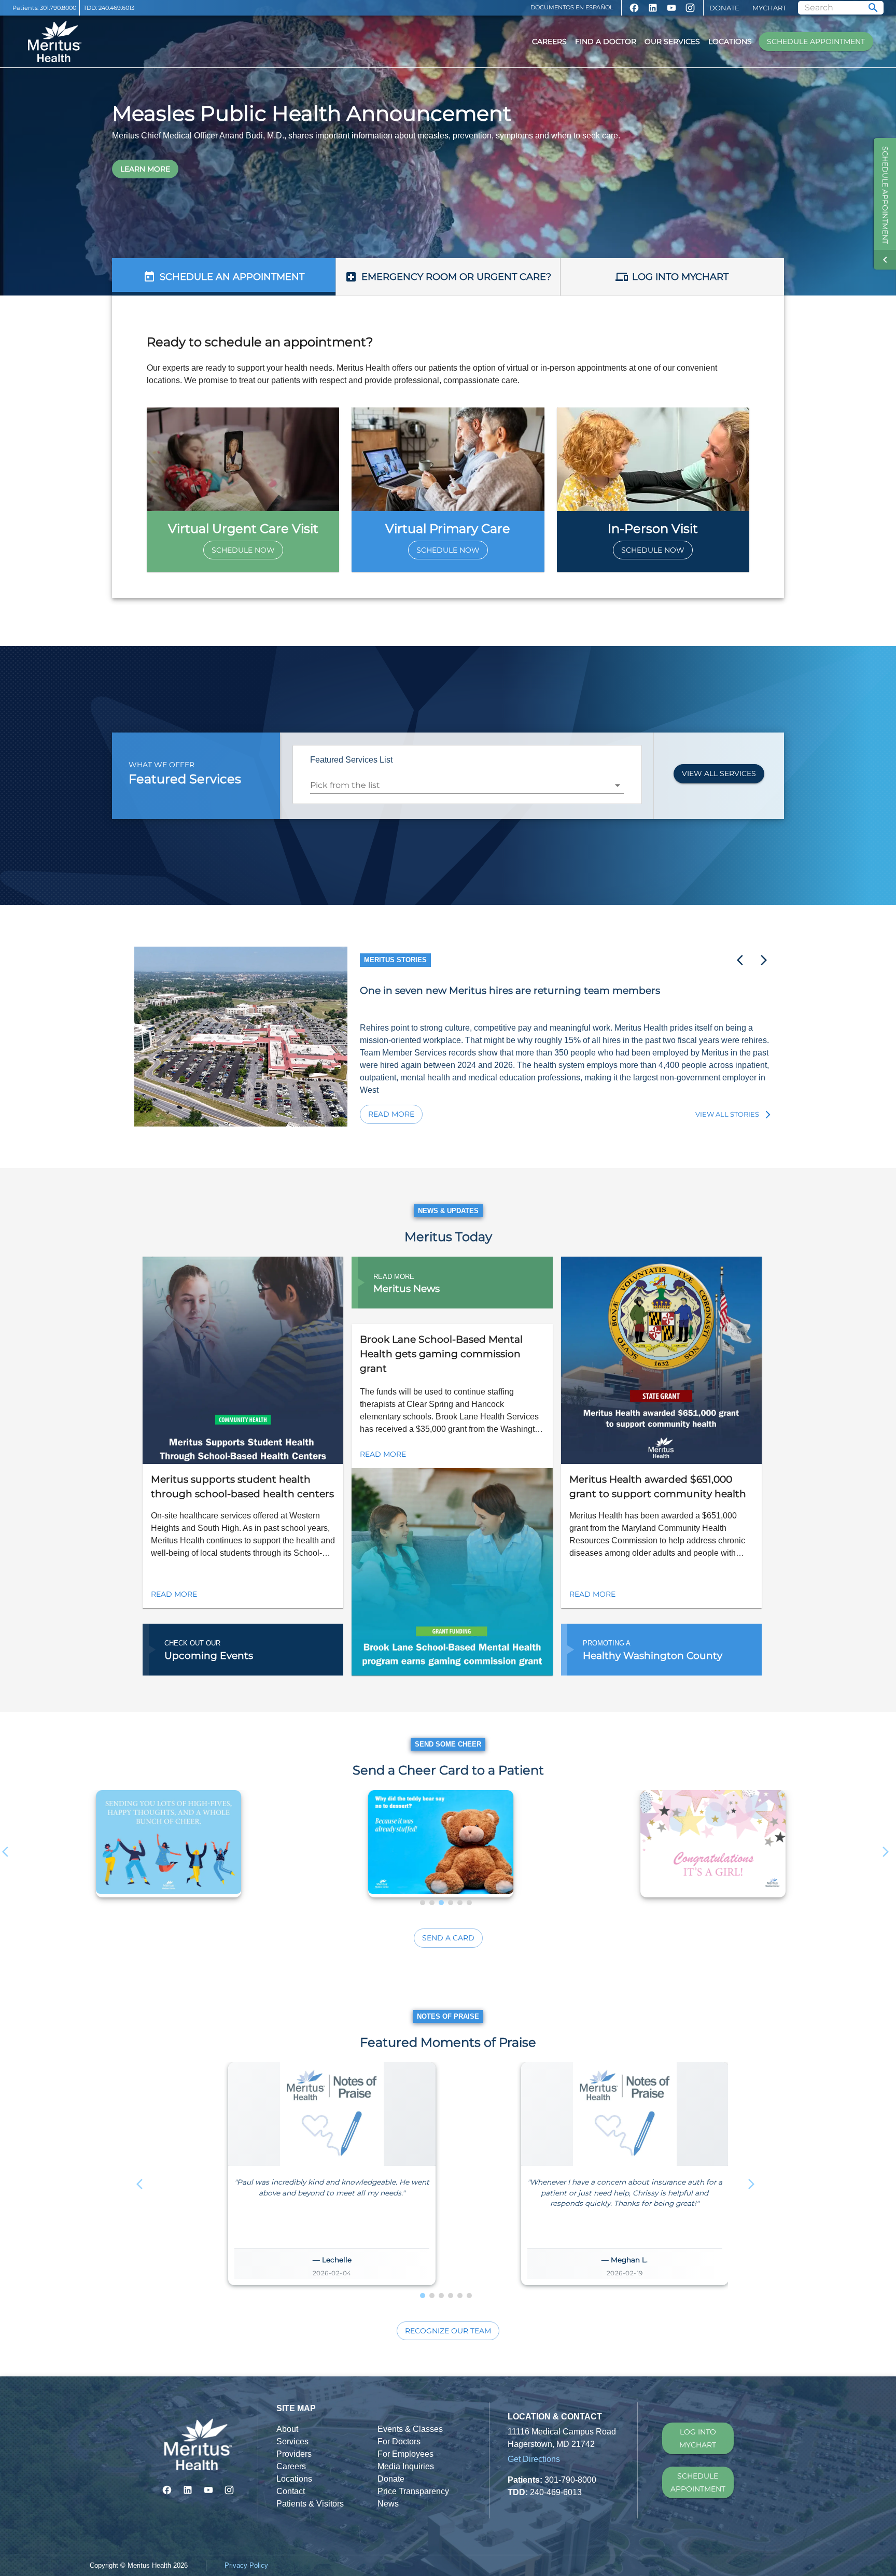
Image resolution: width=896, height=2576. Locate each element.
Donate (724, 8)
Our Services (672, 41)
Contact (291, 2491)
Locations (730, 41)
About (287, 2429)
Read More (391, 1114)
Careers (549, 41)
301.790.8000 (58, 8)
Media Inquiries (406, 2466)
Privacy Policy (246, 2565)
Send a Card (448, 1938)
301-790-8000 (570, 2480)
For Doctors (399, 2441)
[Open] (618, 785)
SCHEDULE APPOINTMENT (698, 2482)
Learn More (145, 169)
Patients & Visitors (310, 2504)
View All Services (719, 773)
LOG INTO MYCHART (698, 2438)
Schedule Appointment (816, 41)
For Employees (405, 2454)
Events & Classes (410, 2429)
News (388, 2504)
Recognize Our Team (448, 2331)
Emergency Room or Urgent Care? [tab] (456, 277)
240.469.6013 (116, 8)
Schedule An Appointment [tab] (232, 277)
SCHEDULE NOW (243, 550)
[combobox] (459, 785)
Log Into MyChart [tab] (680, 277)
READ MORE (174, 1594)
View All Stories (727, 1114)
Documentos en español (572, 7)
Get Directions (534, 2459)
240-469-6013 (556, 2492)
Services (292, 2441)
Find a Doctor (606, 41)
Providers (294, 2454)
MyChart (769, 8)
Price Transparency (413, 2491)
